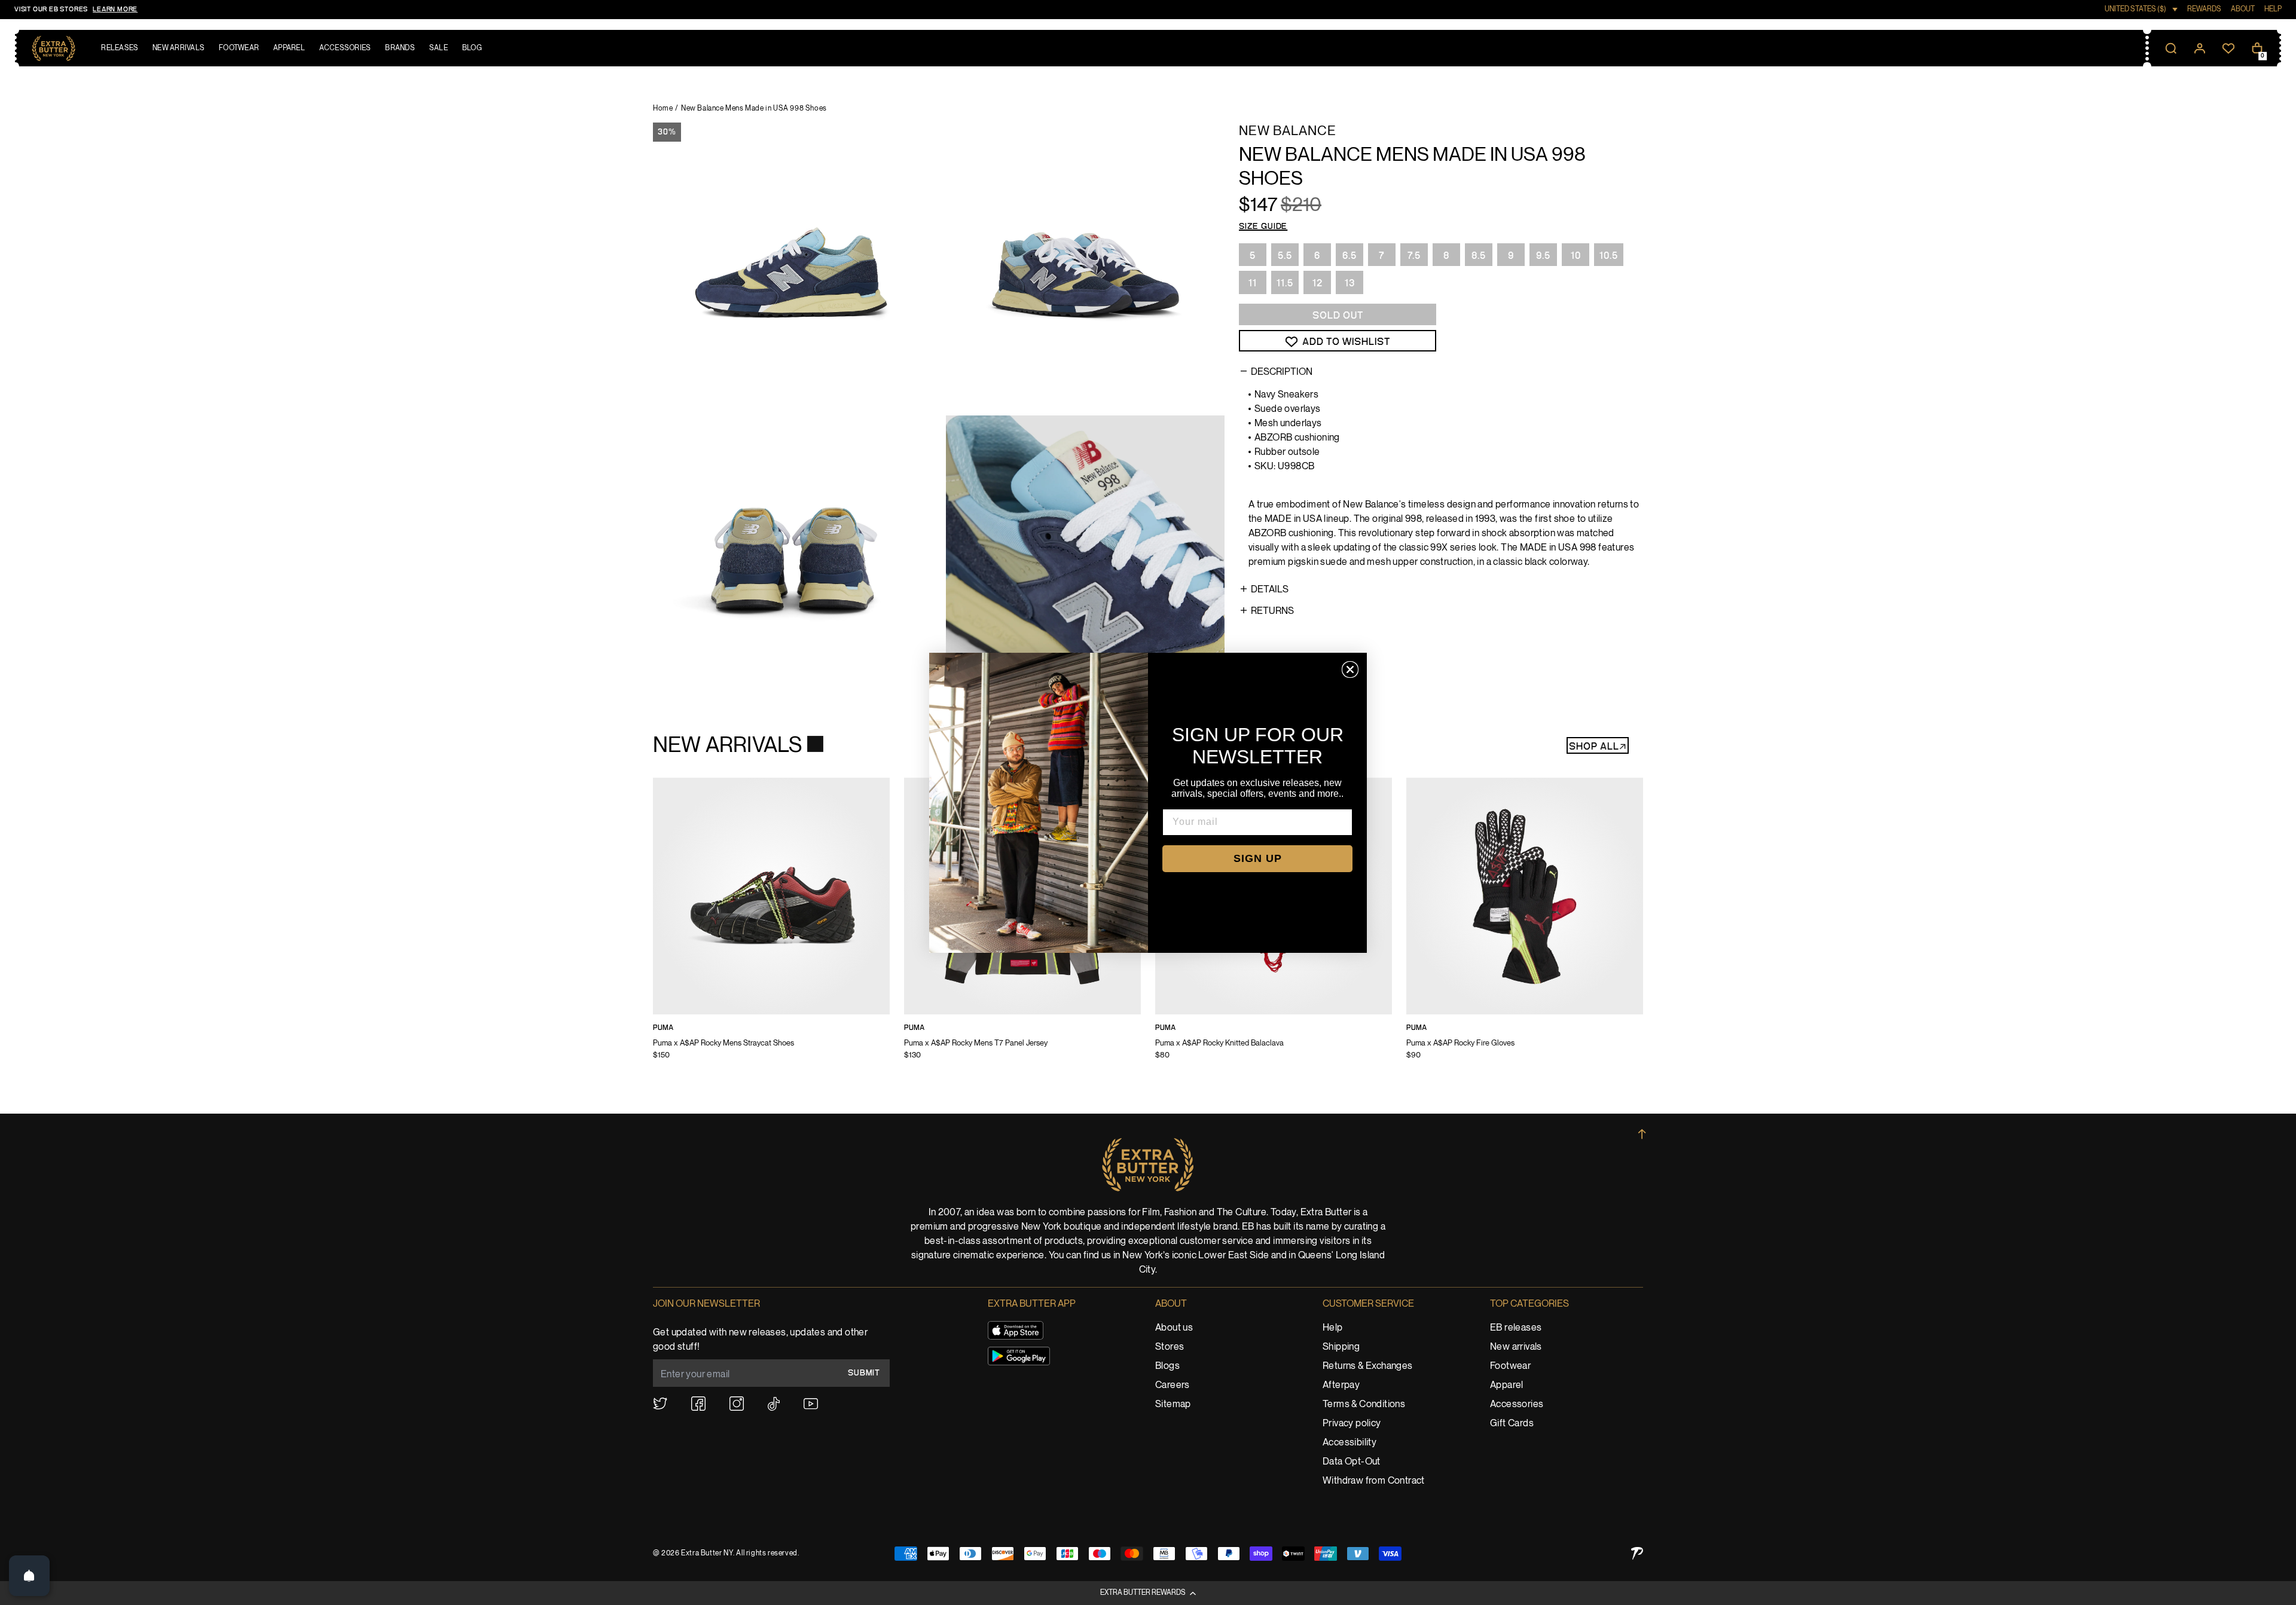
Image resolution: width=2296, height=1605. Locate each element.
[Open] (29, 1576)
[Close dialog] (1350, 669)
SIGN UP (1258, 858)
